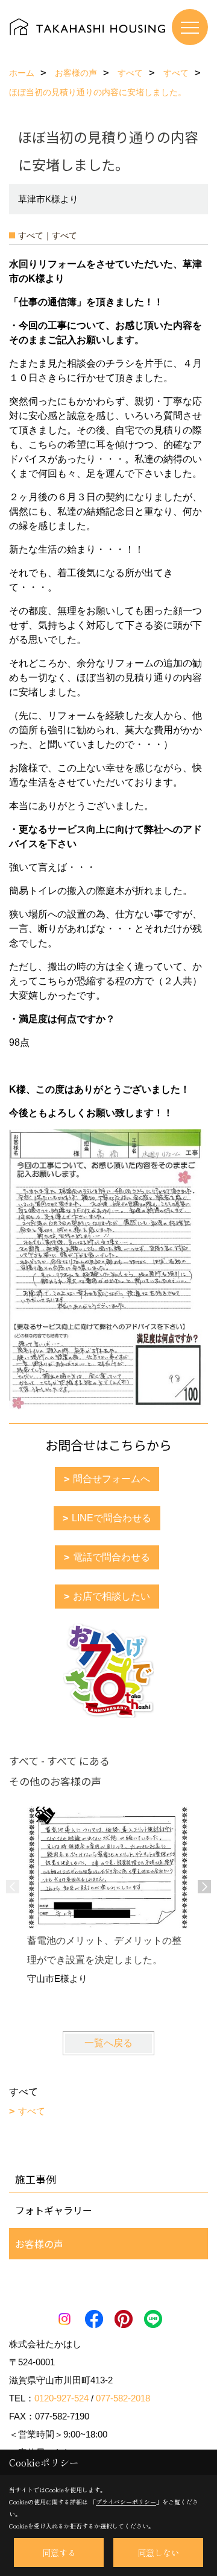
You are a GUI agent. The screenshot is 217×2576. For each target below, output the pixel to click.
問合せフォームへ (112, 1479)
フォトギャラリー (54, 2210)
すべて (32, 2111)
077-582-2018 (123, 2398)
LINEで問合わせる (112, 1518)
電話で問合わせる (112, 1557)
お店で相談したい (112, 1596)
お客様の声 (39, 2244)
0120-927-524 (61, 2398)
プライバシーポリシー (126, 2502)
